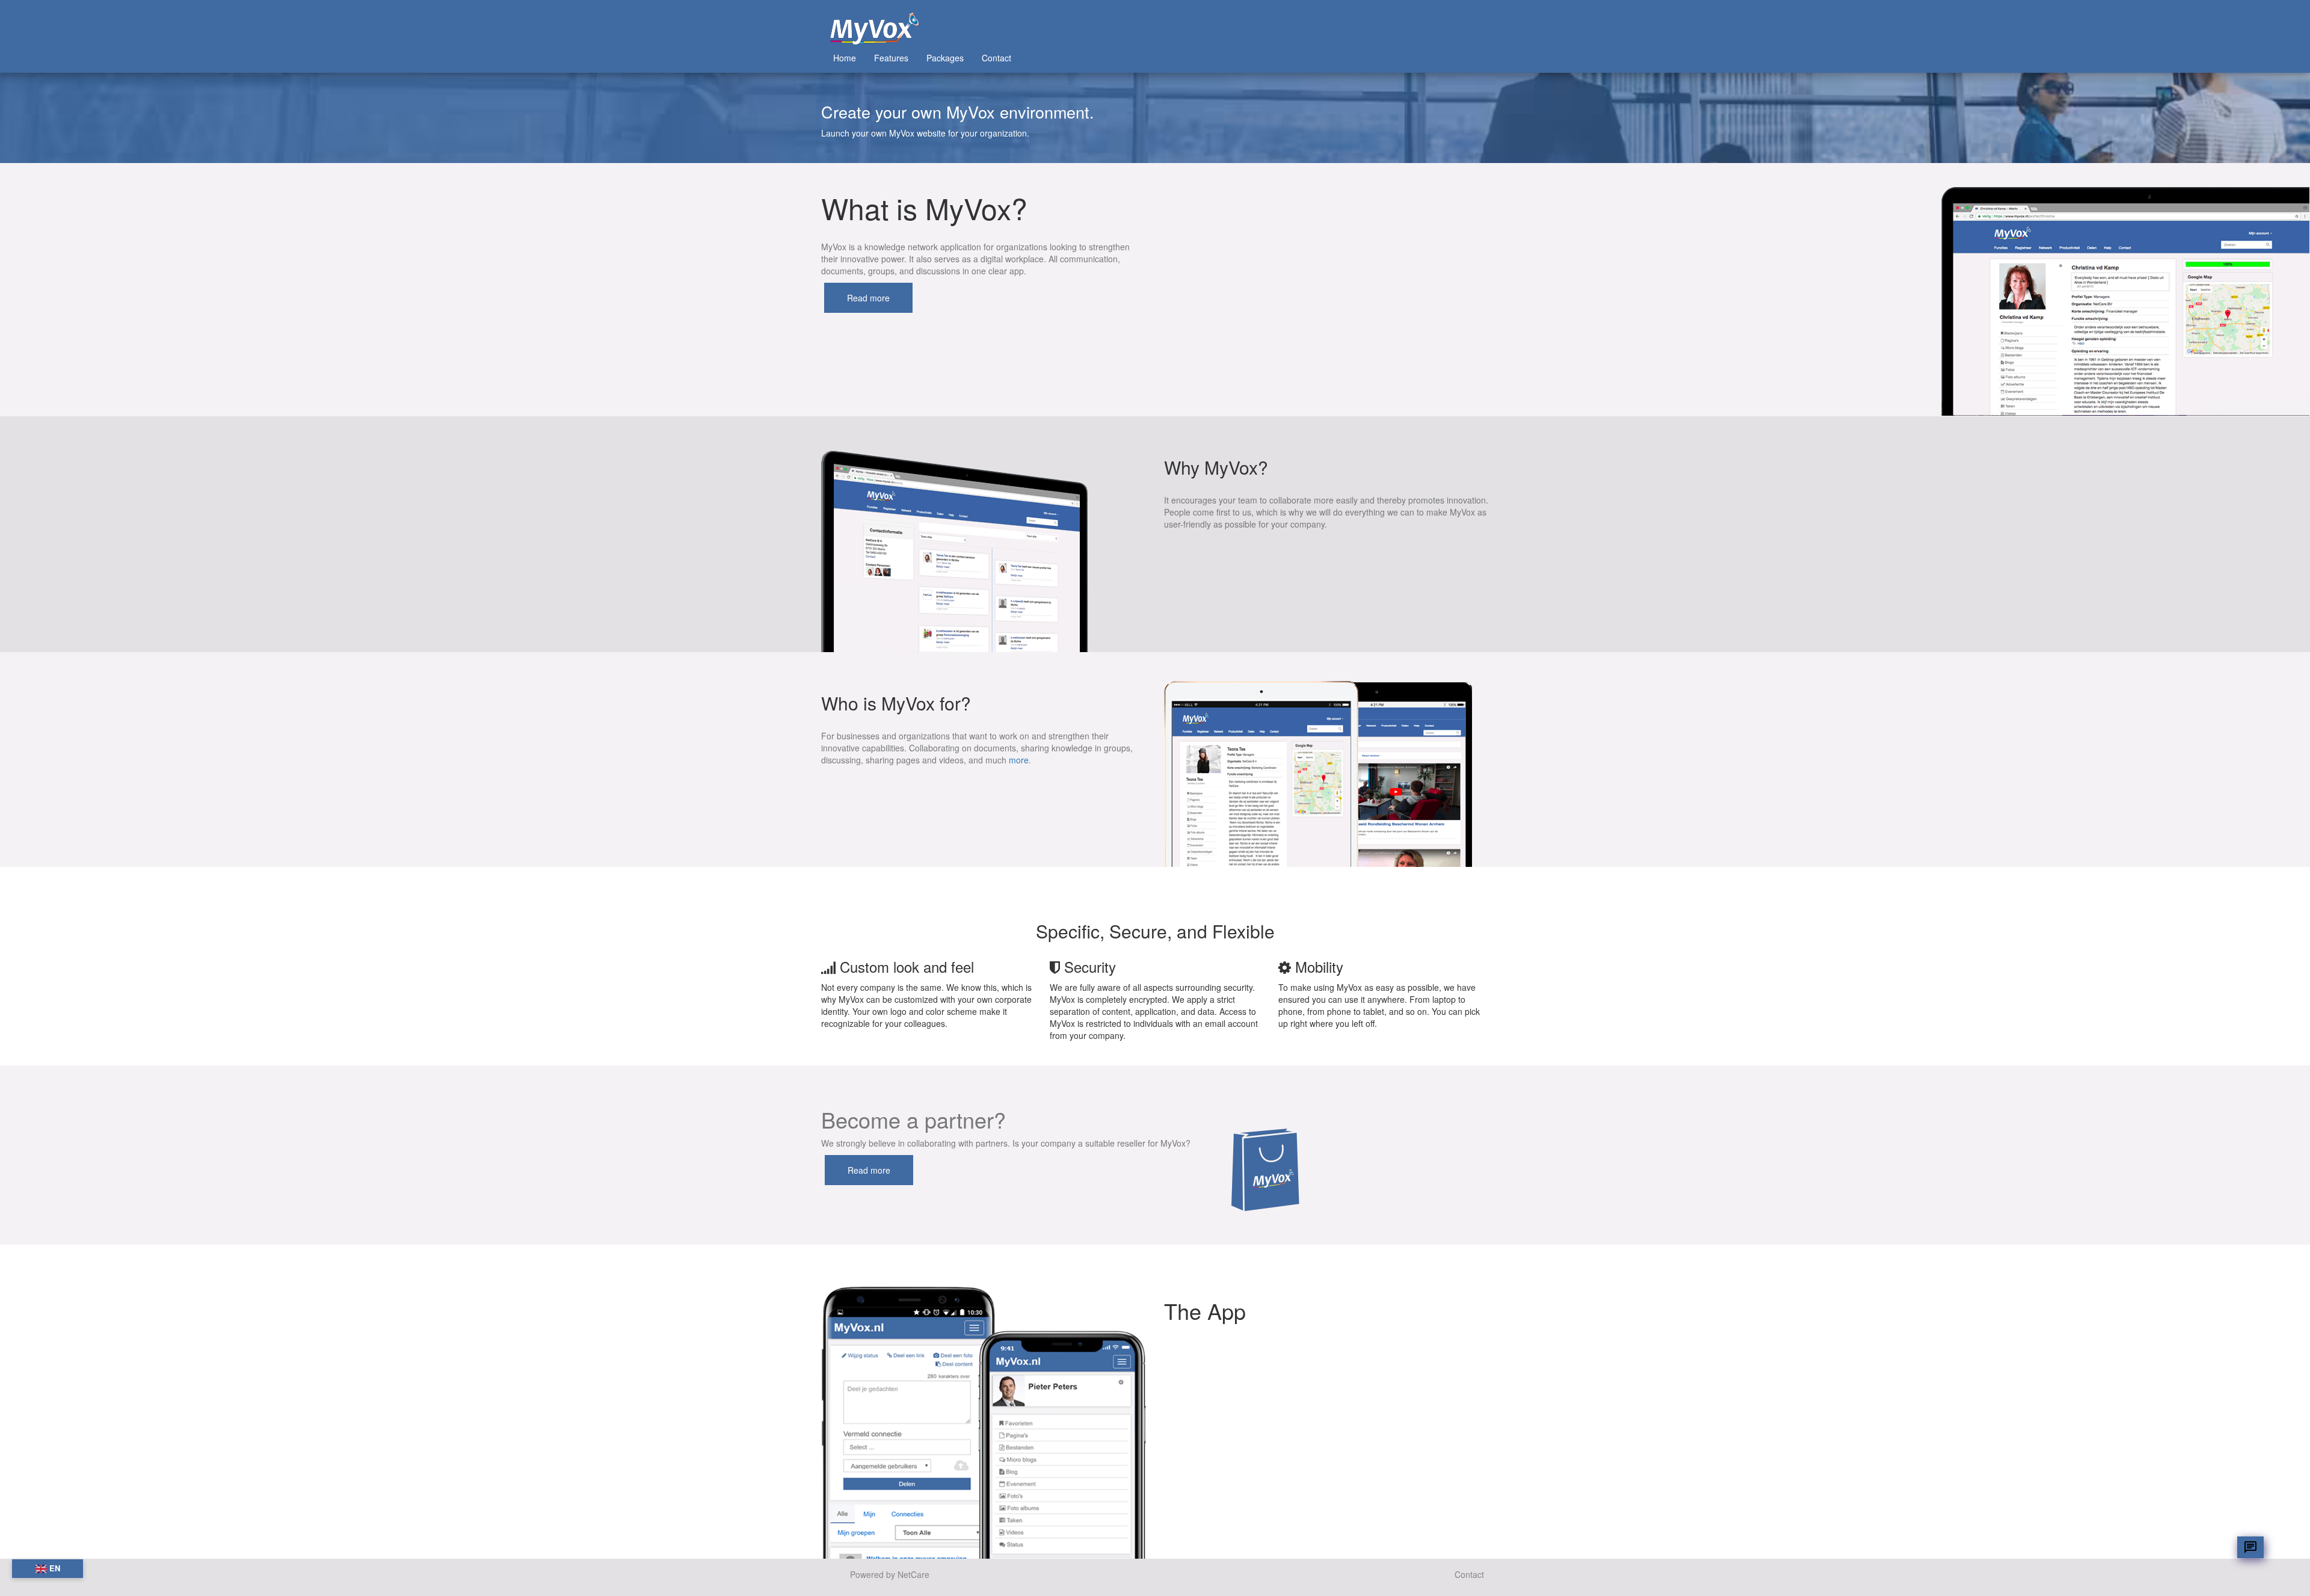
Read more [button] (868, 298)
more (1019, 760)
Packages (945, 58)
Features (891, 58)
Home (845, 58)
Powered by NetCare (890, 1574)
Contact (996, 58)
